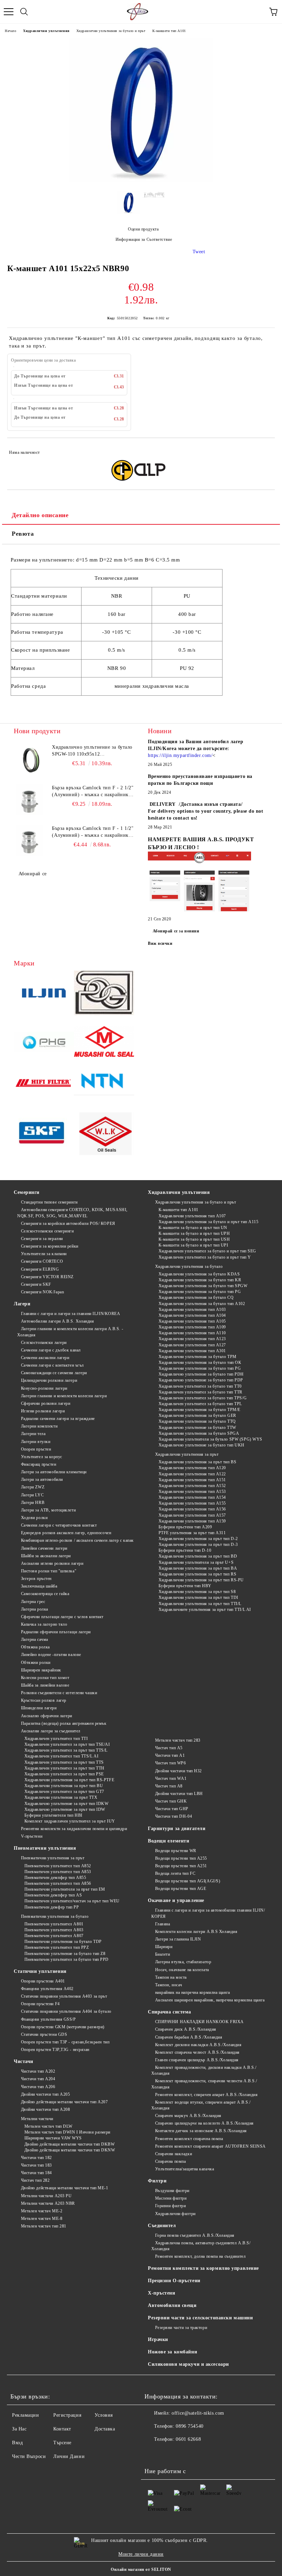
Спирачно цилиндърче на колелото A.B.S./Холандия (204, 2123)
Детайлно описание (40, 515)
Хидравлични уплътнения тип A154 (192, 1497)
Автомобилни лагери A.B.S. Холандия (58, 1321)
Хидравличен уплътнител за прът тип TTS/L (66, 1750)
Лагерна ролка (35, 1609)
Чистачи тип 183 (36, 2165)
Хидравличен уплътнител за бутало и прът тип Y (205, 1257)
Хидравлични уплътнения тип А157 (192, 1515)
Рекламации (26, 2415)
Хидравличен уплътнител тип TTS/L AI (61, 1756)
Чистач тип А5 (169, 1748)
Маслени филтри (171, 2198)
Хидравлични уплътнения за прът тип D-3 (198, 1544)
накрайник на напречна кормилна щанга (193, 1992)
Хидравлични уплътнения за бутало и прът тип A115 (208, 1222)
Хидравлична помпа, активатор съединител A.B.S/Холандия (201, 2246)
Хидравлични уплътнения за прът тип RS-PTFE (69, 1780)
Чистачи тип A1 (170, 1755)
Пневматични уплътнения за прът (53, 1858)
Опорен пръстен (36, 1449)
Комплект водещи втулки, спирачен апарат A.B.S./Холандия (201, 2105)
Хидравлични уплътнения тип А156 (192, 1509)
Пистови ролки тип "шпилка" (49, 1571)
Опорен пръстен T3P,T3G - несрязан (55, 2050)
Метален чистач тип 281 (44, 2226)
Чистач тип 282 (35, 2180)
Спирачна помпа (170, 2161)
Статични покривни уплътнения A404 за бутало (66, 2011)
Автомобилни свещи (172, 2305)
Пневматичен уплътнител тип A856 (58, 1883)
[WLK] (104, 1135)
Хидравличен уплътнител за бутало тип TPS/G (203, 1398)
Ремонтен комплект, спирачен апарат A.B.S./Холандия (207, 2095)
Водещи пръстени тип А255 (181, 1858)
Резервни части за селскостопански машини (200, 2318)
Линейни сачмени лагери (44, 1548)
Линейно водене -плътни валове (51, 1655)
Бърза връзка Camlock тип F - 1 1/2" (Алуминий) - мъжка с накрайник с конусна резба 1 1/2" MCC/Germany (93, 832)
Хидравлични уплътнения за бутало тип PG (200, 1292)
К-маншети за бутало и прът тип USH (194, 1239)
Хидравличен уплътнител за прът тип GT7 (64, 1792)
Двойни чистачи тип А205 (45, 2094)
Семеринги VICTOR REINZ (47, 1277)
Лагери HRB (33, 1503)
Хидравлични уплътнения (46, 31)
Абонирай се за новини (176, 931)
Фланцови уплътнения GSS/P (48, 2019)
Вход (17, 2443)
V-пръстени (32, 1836)
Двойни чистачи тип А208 (45, 2109)
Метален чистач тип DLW (48, 2126)
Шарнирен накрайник (41, 1670)
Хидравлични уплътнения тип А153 (192, 1492)
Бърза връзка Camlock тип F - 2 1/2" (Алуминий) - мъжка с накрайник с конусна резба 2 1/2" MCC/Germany (93, 792)
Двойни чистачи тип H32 (178, 1771)
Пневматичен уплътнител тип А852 (58, 1866)
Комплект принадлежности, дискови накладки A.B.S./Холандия (204, 2070)
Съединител (162, 2226)
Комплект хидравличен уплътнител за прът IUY (70, 1821)
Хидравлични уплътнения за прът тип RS (197, 1574)
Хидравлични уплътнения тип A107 (192, 1216)
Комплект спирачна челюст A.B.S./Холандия (197, 2052)
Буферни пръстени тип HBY (185, 1586)
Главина (162, 1924)
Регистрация (67, 2415)
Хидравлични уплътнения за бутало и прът (111, 31)
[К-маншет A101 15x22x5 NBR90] (141, 181)
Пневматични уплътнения (45, 1848)
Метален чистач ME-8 (42, 2219)
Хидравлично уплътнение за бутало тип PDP (201, 1380)
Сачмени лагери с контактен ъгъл (52, 1365)
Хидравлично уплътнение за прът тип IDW (65, 1809)
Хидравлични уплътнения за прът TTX (61, 1797)
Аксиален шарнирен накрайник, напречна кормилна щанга (210, 2000)
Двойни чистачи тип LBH (179, 1794)
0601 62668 (188, 2439)
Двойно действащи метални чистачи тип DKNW (70, 2150)
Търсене (62, 2443)
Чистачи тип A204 (38, 2079)
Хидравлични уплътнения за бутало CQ (196, 1297)
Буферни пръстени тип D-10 (185, 1550)
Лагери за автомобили (42, 1479)
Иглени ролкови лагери (43, 1411)
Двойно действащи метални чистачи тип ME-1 (65, 2188)
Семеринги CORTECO (42, 1261)
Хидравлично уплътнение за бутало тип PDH (201, 1374)
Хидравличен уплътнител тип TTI (56, 1739)
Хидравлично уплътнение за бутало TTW (197, 1428)
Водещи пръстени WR (176, 1851)
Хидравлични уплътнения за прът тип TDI (198, 1597)
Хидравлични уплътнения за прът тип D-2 (198, 1539)
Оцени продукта (143, 229)
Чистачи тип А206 (38, 2087)
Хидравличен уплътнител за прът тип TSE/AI (67, 1744)
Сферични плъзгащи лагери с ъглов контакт (62, 1617)
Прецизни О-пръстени (174, 2281)
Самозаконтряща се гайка (45, 1594)
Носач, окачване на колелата (182, 1970)
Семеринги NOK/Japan (42, 1292)
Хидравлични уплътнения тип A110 (192, 1333)
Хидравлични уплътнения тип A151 (192, 1480)
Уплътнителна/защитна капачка (185, 2169)
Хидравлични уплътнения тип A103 (192, 1310)
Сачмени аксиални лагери (45, 1358)
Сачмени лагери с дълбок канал (51, 1350)
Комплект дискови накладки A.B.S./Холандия (198, 2045)
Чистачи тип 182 (36, 2158)
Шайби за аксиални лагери (46, 1556)
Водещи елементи (169, 1841)
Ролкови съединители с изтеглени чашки (59, 1693)
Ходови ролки (34, 1518)
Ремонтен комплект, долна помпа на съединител (200, 2256)
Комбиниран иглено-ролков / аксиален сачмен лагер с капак (77, 1540)
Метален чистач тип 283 (178, 1740)
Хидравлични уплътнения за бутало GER (197, 1415)
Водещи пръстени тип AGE (181, 1889)
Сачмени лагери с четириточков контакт (59, 1525)
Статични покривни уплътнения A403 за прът (64, 1996)
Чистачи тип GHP (172, 1809)
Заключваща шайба (39, 1586)
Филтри (157, 2181)
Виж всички (160, 943)
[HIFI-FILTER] (44, 1084)
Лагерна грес (33, 1602)
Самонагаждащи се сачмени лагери (54, 1373)
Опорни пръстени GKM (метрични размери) (63, 2027)
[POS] (44, 1043)
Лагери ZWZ (33, 1487)
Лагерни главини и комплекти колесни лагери (64, 1396)
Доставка (105, 2429)
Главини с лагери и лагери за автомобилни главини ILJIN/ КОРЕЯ (208, 1913)
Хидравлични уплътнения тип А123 (192, 1339)
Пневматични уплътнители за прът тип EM (65, 1889)
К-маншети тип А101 (169, 31)
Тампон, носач (169, 1985)
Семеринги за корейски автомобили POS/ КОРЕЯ (68, 1223)
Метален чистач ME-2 (42, 2211)
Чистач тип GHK (171, 1801)
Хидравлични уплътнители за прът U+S (196, 1562)
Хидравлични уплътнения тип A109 (192, 1327)
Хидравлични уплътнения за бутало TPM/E (199, 1410)
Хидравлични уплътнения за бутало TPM (198, 1357)
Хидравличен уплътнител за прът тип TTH (64, 1768)
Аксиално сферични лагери (47, 1716)
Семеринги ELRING (40, 1269)
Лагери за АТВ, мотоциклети (48, 1510)
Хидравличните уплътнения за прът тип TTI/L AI (205, 1610)
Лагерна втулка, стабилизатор (183, 1962)
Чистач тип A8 (169, 1786)
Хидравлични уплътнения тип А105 (192, 1321)
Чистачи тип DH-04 (173, 1816)
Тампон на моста (171, 1977)
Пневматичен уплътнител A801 (54, 1924)
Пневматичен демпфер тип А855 (55, 1878)
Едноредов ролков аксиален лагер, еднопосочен (66, 1533)
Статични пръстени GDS (44, 2034)
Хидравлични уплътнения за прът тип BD (198, 1556)
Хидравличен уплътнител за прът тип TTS (64, 1762)
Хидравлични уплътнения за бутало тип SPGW (203, 1286)
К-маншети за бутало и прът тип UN (193, 1228)
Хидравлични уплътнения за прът (187, 1454)
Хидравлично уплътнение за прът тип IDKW (66, 1804)
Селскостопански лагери (44, 1343)
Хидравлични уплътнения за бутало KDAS (199, 1274)
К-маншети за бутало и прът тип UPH (194, 1233)
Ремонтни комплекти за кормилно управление (203, 2268)
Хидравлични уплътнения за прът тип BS (197, 1462)
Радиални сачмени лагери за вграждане (58, 1419)
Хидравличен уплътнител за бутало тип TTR (200, 1392)
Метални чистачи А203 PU (46, 2196)
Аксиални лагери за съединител (51, 1731)
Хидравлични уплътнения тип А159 (192, 1521)
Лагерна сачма (35, 1639)
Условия (104, 2415)
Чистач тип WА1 (171, 1778)
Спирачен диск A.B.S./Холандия (186, 2029)
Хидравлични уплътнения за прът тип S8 (197, 1592)
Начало (10, 31)
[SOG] (104, 994)
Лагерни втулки (36, 1442)
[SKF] (44, 1135)
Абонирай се (33, 874)
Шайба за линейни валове (45, 1685)
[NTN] (104, 1084)
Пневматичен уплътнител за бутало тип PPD (67, 1959)
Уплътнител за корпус (42, 1457)
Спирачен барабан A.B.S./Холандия (189, 2037)
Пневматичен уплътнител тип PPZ (57, 1947)
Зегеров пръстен (36, 1579)
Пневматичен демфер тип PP (52, 1907)
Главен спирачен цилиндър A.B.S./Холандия (197, 2060)
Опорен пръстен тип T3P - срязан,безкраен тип (65, 2042)
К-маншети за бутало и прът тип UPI (193, 1245)
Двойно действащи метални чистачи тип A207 (64, 2102)
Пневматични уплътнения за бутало (55, 1916)
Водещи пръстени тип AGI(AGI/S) (188, 1881)
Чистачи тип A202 (38, 2071)
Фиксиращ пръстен (39, 1464)
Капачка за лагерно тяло (44, 1624)
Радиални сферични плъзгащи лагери (56, 1632)
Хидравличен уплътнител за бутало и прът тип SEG (207, 1251)
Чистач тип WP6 (170, 1763)
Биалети (162, 1954)
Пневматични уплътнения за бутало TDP (63, 1942)
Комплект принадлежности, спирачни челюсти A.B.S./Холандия (204, 2084)
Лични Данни (69, 2456)
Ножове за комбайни (172, 2352)
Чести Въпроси (29, 2456)
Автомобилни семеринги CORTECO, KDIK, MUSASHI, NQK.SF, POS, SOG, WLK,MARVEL (72, 1213)
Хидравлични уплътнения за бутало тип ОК (200, 1362)
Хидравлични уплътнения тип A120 (192, 1468)
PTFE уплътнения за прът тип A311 (192, 1533)
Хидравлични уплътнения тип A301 (192, 1351)
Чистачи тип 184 (36, 2173)
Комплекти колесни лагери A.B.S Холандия (196, 1932)
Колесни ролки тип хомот (45, 1678)
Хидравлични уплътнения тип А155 (192, 1503)
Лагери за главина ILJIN (178, 1939)
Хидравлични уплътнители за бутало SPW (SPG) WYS (210, 1439)
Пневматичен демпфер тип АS (53, 1895)
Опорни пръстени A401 (43, 1981)
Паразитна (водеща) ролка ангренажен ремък (64, 1723)
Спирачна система (170, 2012)
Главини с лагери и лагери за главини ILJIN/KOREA (70, 1314)
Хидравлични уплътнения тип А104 (192, 1315)
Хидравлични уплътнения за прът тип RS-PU (201, 1580)
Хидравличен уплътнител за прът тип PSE (64, 1774)
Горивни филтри (170, 2206)
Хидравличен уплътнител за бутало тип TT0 (200, 1386)
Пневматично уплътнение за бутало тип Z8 (65, 1954)
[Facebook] (153, 2453)
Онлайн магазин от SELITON (141, 2569)
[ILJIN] (44, 994)
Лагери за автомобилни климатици (54, 1472)
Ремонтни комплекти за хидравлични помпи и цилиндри (74, 1829)
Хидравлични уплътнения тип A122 (192, 1474)
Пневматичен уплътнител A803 (54, 1930)
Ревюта (23, 534)
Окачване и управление (176, 1900)
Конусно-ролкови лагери (44, 1388)
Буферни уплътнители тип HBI (53, 1815)
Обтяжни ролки (36, 1663)
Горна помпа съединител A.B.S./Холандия (195, 2235)
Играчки (158, 2339)
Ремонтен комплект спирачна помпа (189, 2139)
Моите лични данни (141, 2554)
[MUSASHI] (104, 1043)
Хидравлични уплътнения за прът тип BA (198, 1568)
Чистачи (24, 2061)
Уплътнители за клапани (44, 1254)
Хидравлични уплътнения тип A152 (192, 1486)
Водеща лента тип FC (175, 1873)
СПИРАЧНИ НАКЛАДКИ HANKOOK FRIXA (199, 2022)
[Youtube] (169, 2453)
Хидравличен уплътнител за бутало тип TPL (200, 1404)
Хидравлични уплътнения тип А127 (192, 1345)
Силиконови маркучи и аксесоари (188, 2364)
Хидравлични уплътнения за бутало (189, 1266)
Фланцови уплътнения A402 (47, 1989)
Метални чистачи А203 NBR (48, 2203)
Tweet (199, 252)
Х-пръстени (162, 2293)
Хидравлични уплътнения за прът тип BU (64, 1786)
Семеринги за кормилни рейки (50, 1246)
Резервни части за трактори (181, 2328)
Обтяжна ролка (35, 1647)
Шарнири (164, 1947)
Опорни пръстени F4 (40, 2004)
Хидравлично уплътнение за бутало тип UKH (202, 1445)
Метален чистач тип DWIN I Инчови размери (67, 2132)
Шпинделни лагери (39, 1708)
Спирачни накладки (173, 2154)
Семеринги (27, 1192)
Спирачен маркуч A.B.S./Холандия (188, 2116)
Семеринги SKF (36, 1284)
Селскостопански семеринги (47, 1231)
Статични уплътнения (40, 1971)
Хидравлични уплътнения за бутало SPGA (199, 1433)
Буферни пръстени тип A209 (185, 1527)
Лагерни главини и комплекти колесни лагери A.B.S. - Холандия (70, 1332)
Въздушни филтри (172, 2191)
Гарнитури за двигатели (177, 1829)
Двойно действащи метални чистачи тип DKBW (70, 2144)
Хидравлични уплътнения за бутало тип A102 (202, 1304)
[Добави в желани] (265, 449)
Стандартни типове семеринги (49, 1202)
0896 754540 (189, 2426)
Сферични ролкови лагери (46, 1403)
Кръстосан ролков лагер (44, 1700)
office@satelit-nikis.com (198, 2413)
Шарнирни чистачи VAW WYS (53, 2138)
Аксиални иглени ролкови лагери (52, 1563)
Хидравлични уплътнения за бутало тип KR (200, 1280)
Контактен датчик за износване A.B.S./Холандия (201, 2131)
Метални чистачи (37, 2119)
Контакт (62, 2429)
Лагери (22, 1304)
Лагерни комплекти (39, 1426)
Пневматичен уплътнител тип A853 (58, 1872)
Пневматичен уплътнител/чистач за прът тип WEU (72, 1901)
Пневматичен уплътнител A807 (54, 1936)
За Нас (19, 2429)
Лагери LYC (32, 1495)
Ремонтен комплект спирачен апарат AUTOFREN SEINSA (210, 2146)
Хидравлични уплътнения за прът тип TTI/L (200, 1604)
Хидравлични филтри (175, 2214)
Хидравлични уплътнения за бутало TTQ (197, 1421)
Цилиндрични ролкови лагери (49, 1380)
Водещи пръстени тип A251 (181, 1866)
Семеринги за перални (42, 1239)
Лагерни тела (33, 1434)
